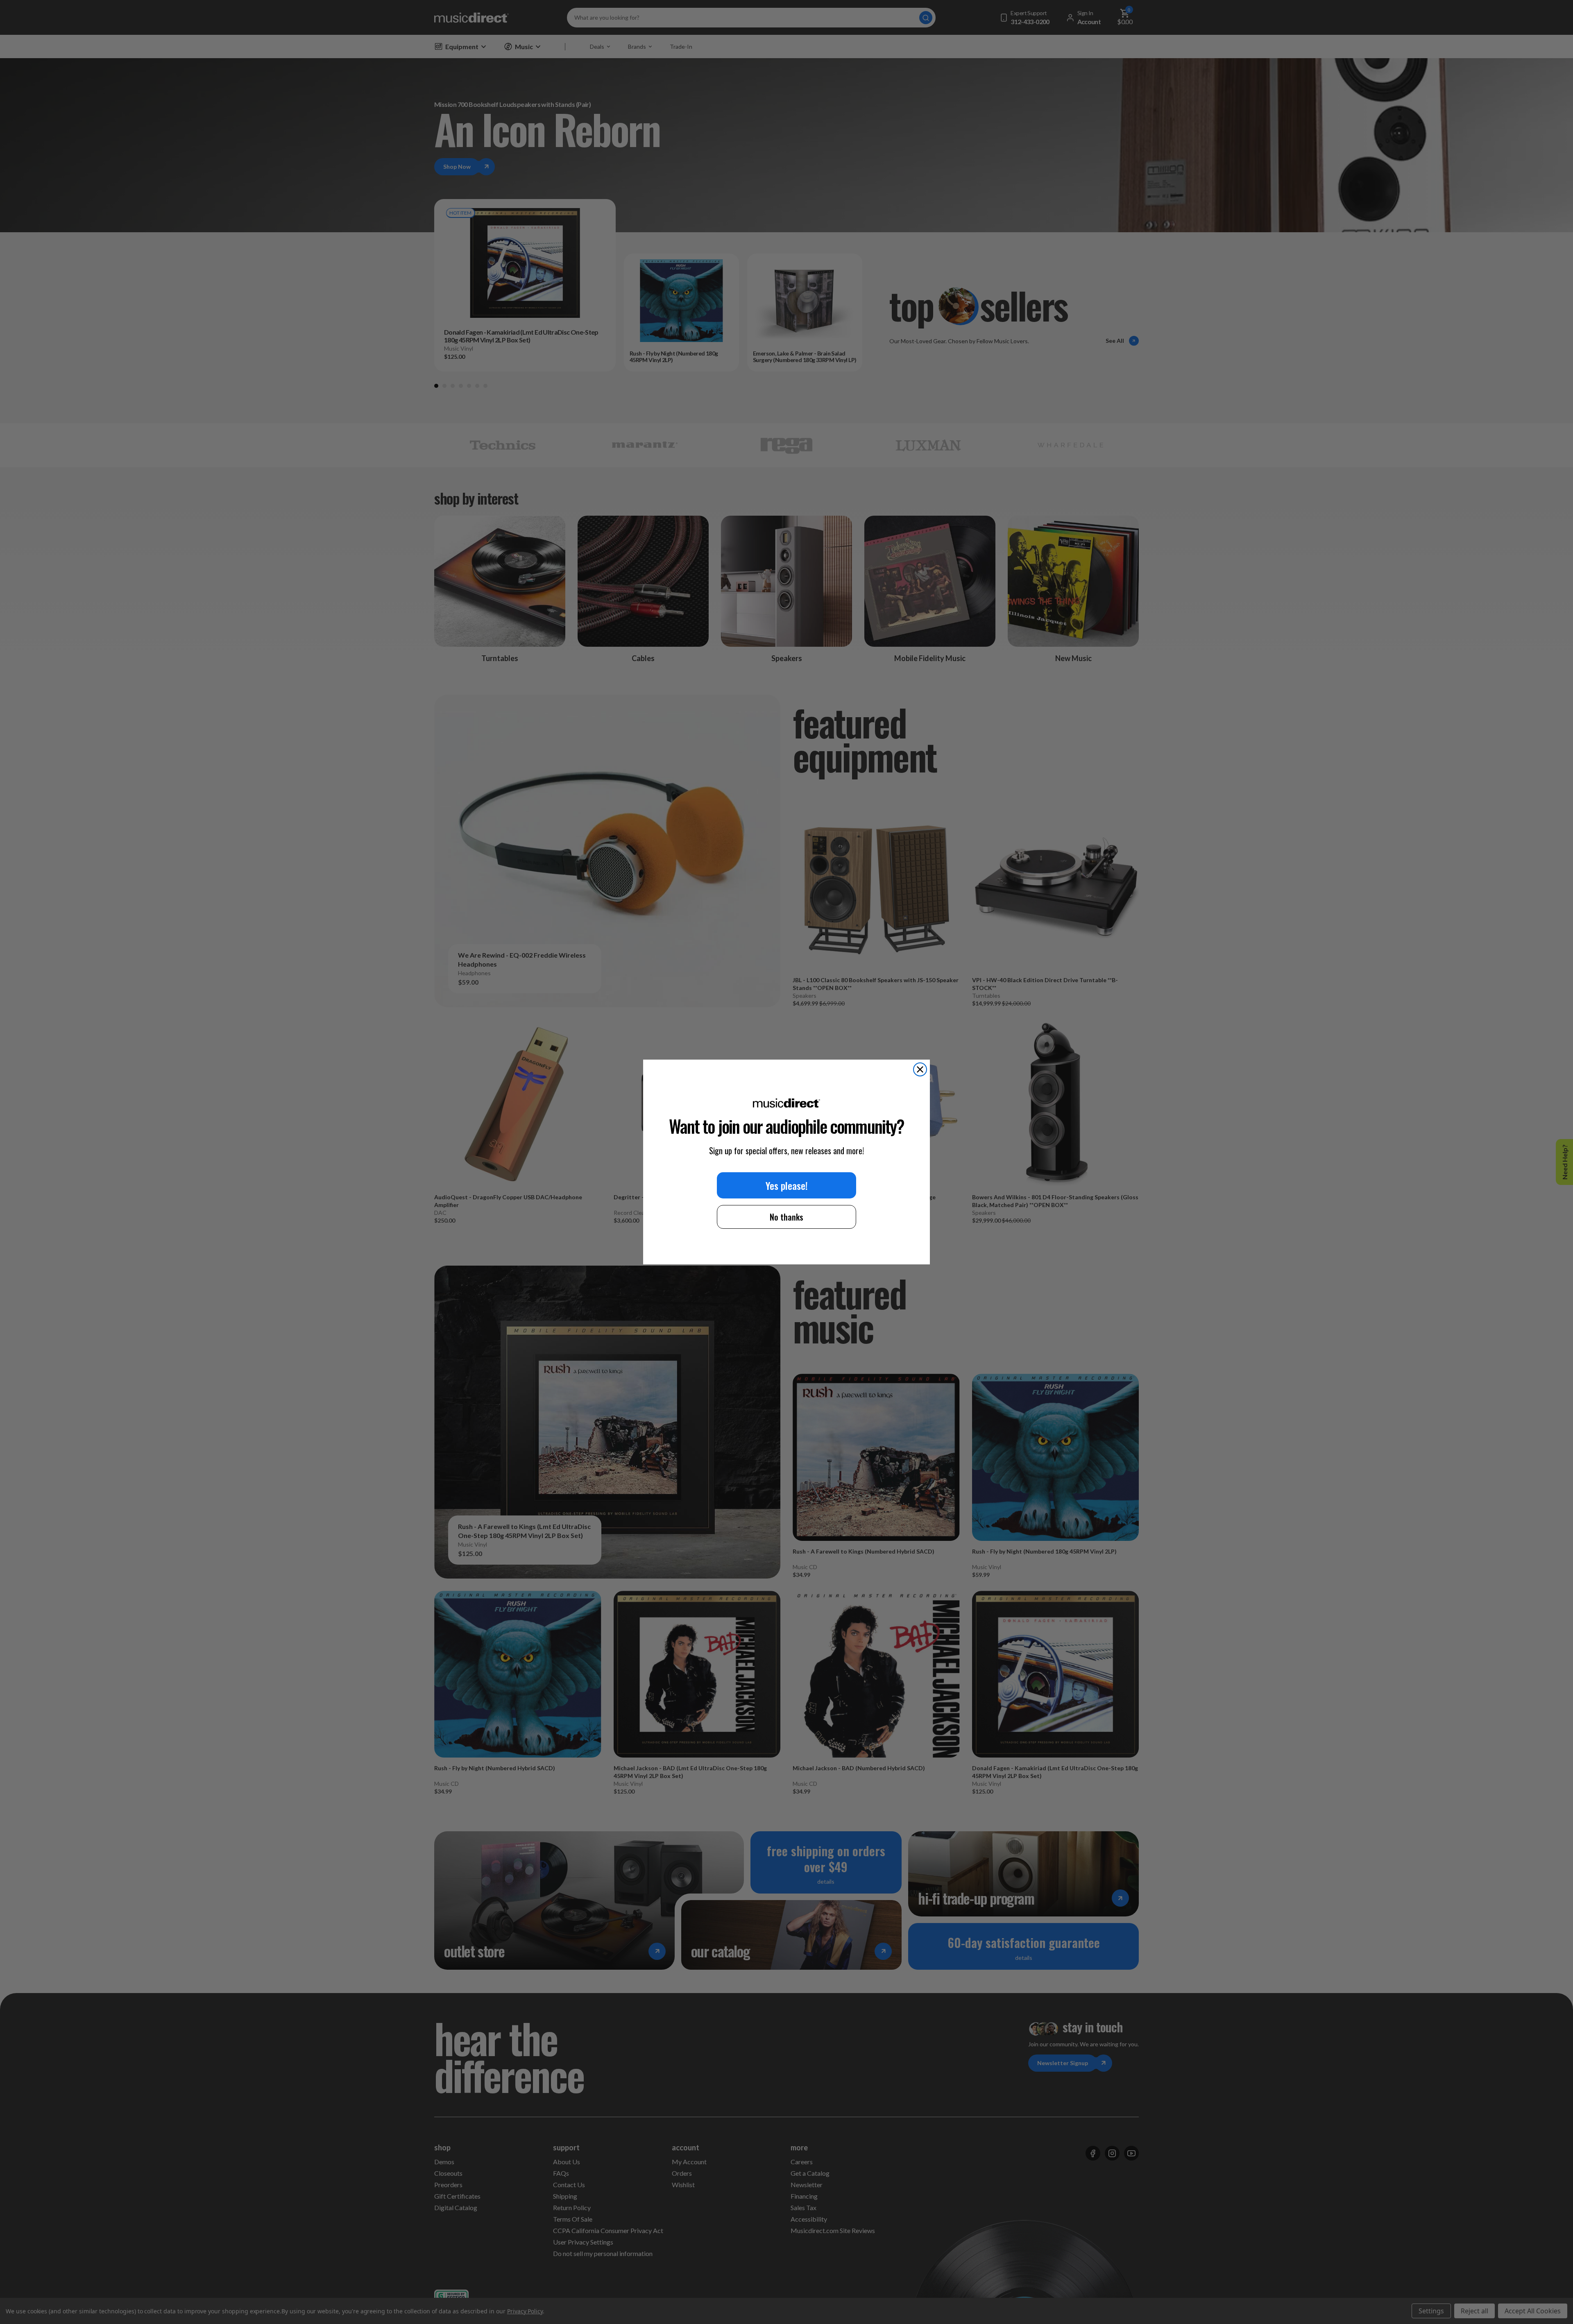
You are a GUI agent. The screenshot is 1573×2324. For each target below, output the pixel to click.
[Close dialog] (920, 1069)
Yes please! (787, 1185)
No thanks (786, 1217)
